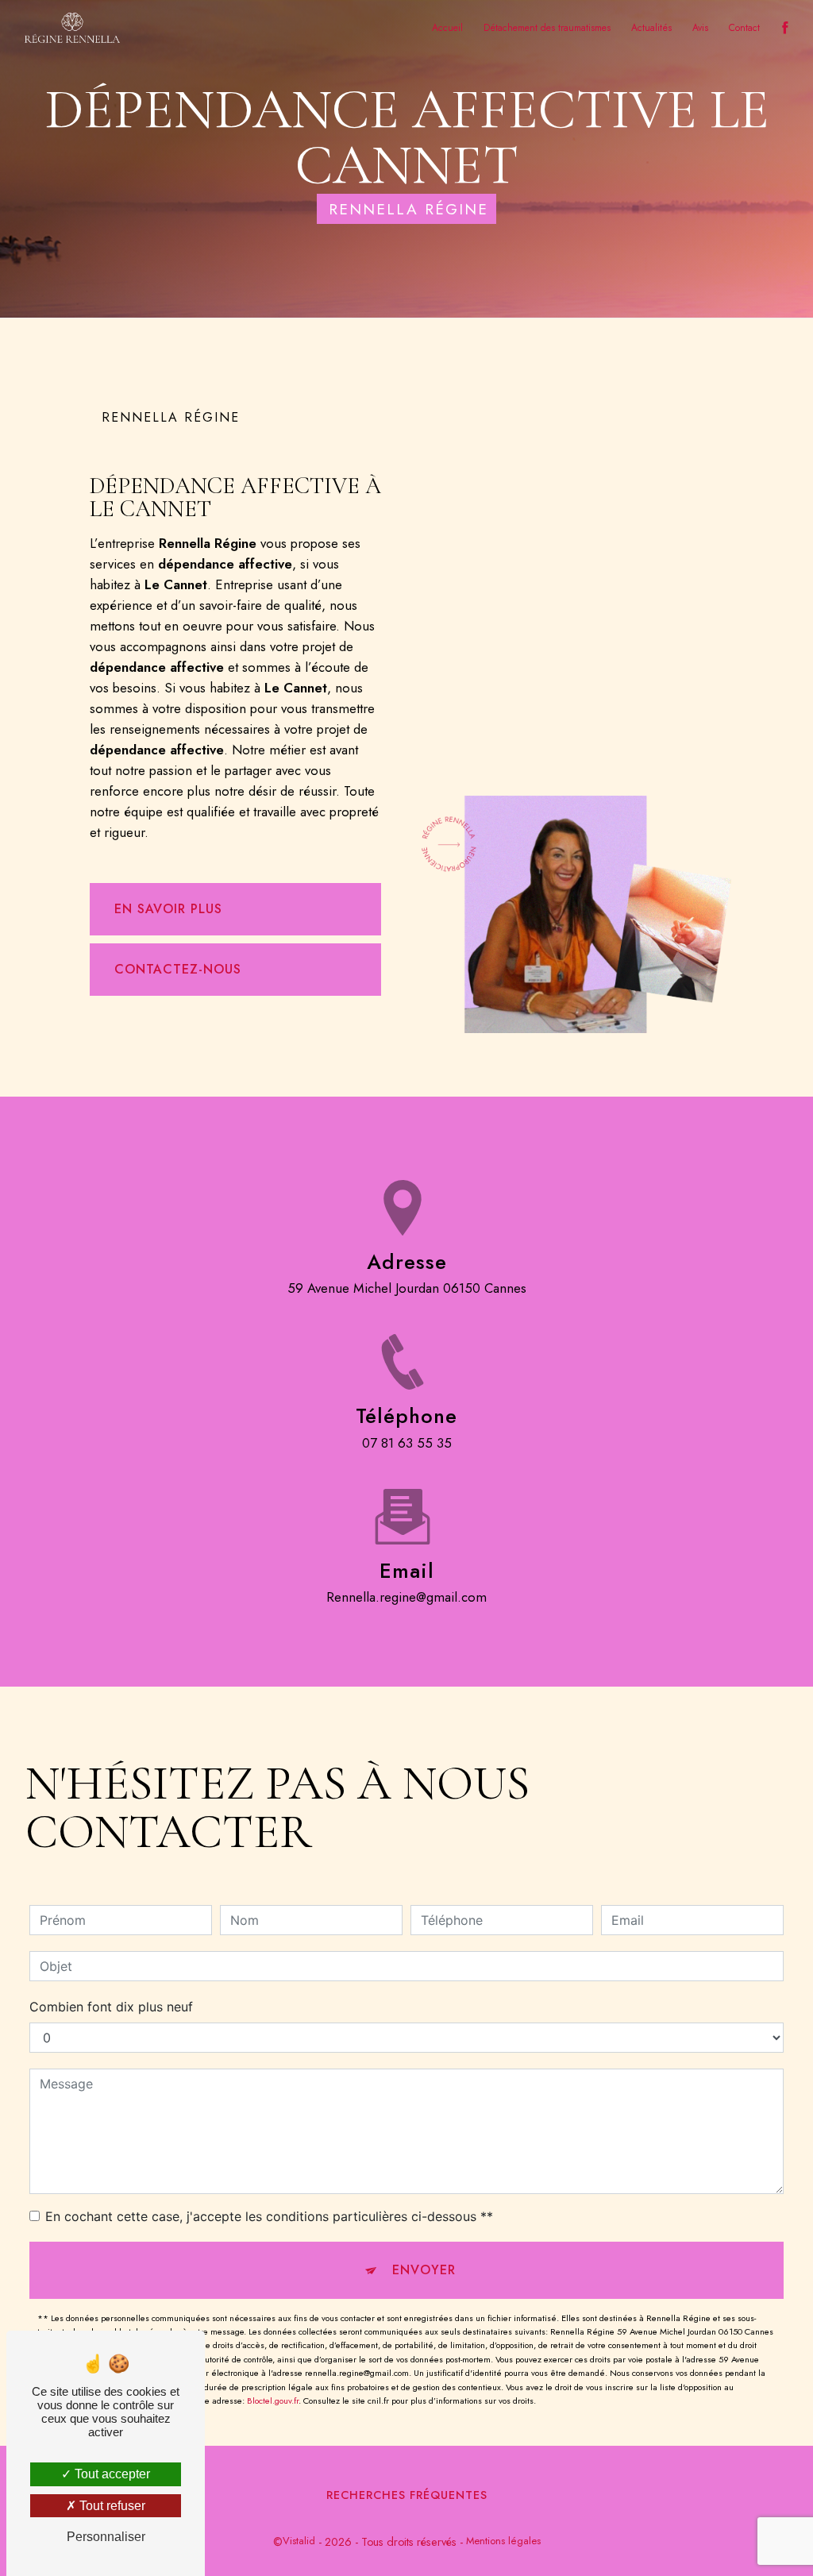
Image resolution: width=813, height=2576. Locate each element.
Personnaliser (106, 2537)
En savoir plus (168, 909)
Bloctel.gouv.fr (273, 2401)
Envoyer (424, 2270)
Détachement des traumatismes (547, 28)
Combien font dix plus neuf (111, 2007)
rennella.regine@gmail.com (406, 1597)
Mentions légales (503, 2541)
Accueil (447, 28)
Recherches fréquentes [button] (407, 2495)
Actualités (651, 28)
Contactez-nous (178, 969)
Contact (744, 28)
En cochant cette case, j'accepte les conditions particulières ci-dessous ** (269, 2216)
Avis (700, 28)
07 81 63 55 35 (407, 1443)
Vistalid (299, 2541)
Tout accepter (111, 2474)
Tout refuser (111, 2506)
